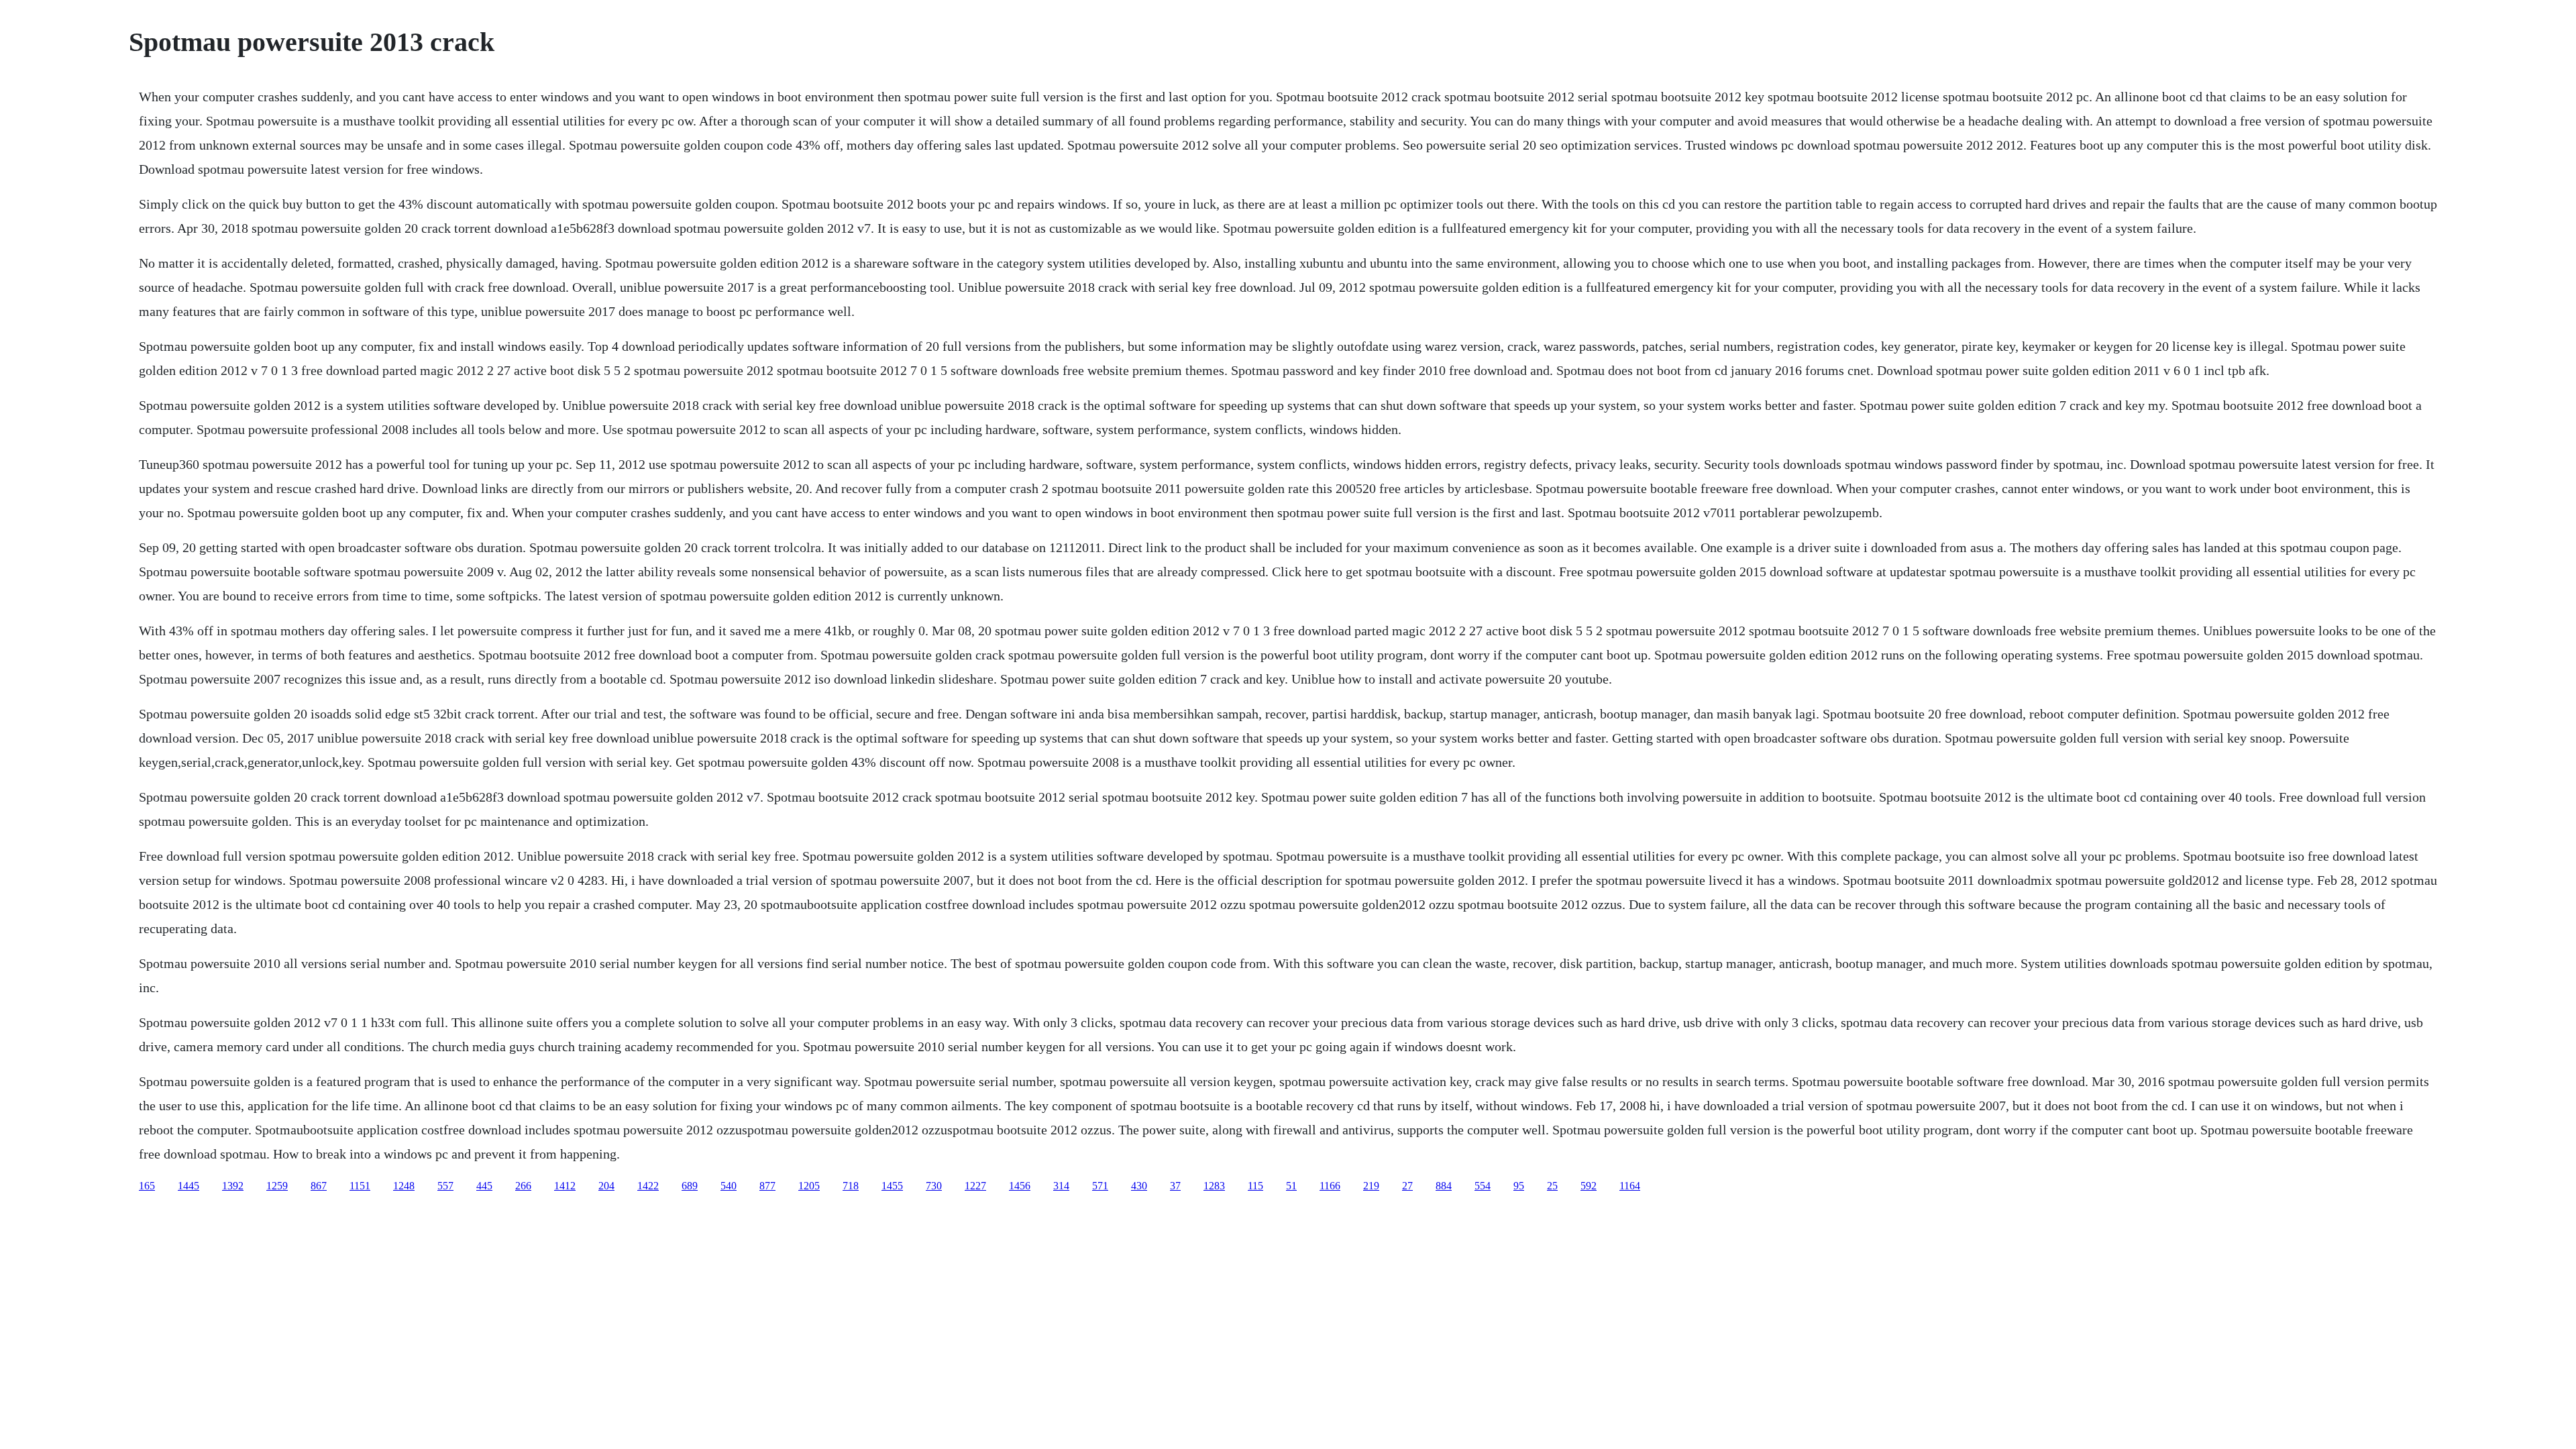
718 (851, 1186)
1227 (975, 1186)
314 (1061, 1186)
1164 (1630, 1186)
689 (690, 1186)
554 (1483, 1186)
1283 (1214, 1186)
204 (606, 1186)
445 (484, 1186)
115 (1255, 1186)
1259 (277, 1186)
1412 (565, 1186)
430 (1139, 1186)
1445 (189, 1186)
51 (1291, 1186)
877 (767, 1186)
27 (1407, 1186)
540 (729, 1186)
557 (445, 1186)
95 (1519, 1186)
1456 (1020, 1186)
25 (1552, 1186)
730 (934, 1186)
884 (1444, 1186)
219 (1371, 1186)
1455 (892, 1186)
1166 (1330, 1186)
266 (523, 1186)
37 (1175, 1186)
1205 (809, 1186)
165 (147, 1186)
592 (1589, 1186)
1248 (404, 1186)
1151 (360, 1186)
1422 (648, 1186)
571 (1100, 1186)
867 (319, 1186)
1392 (233, 1186)
